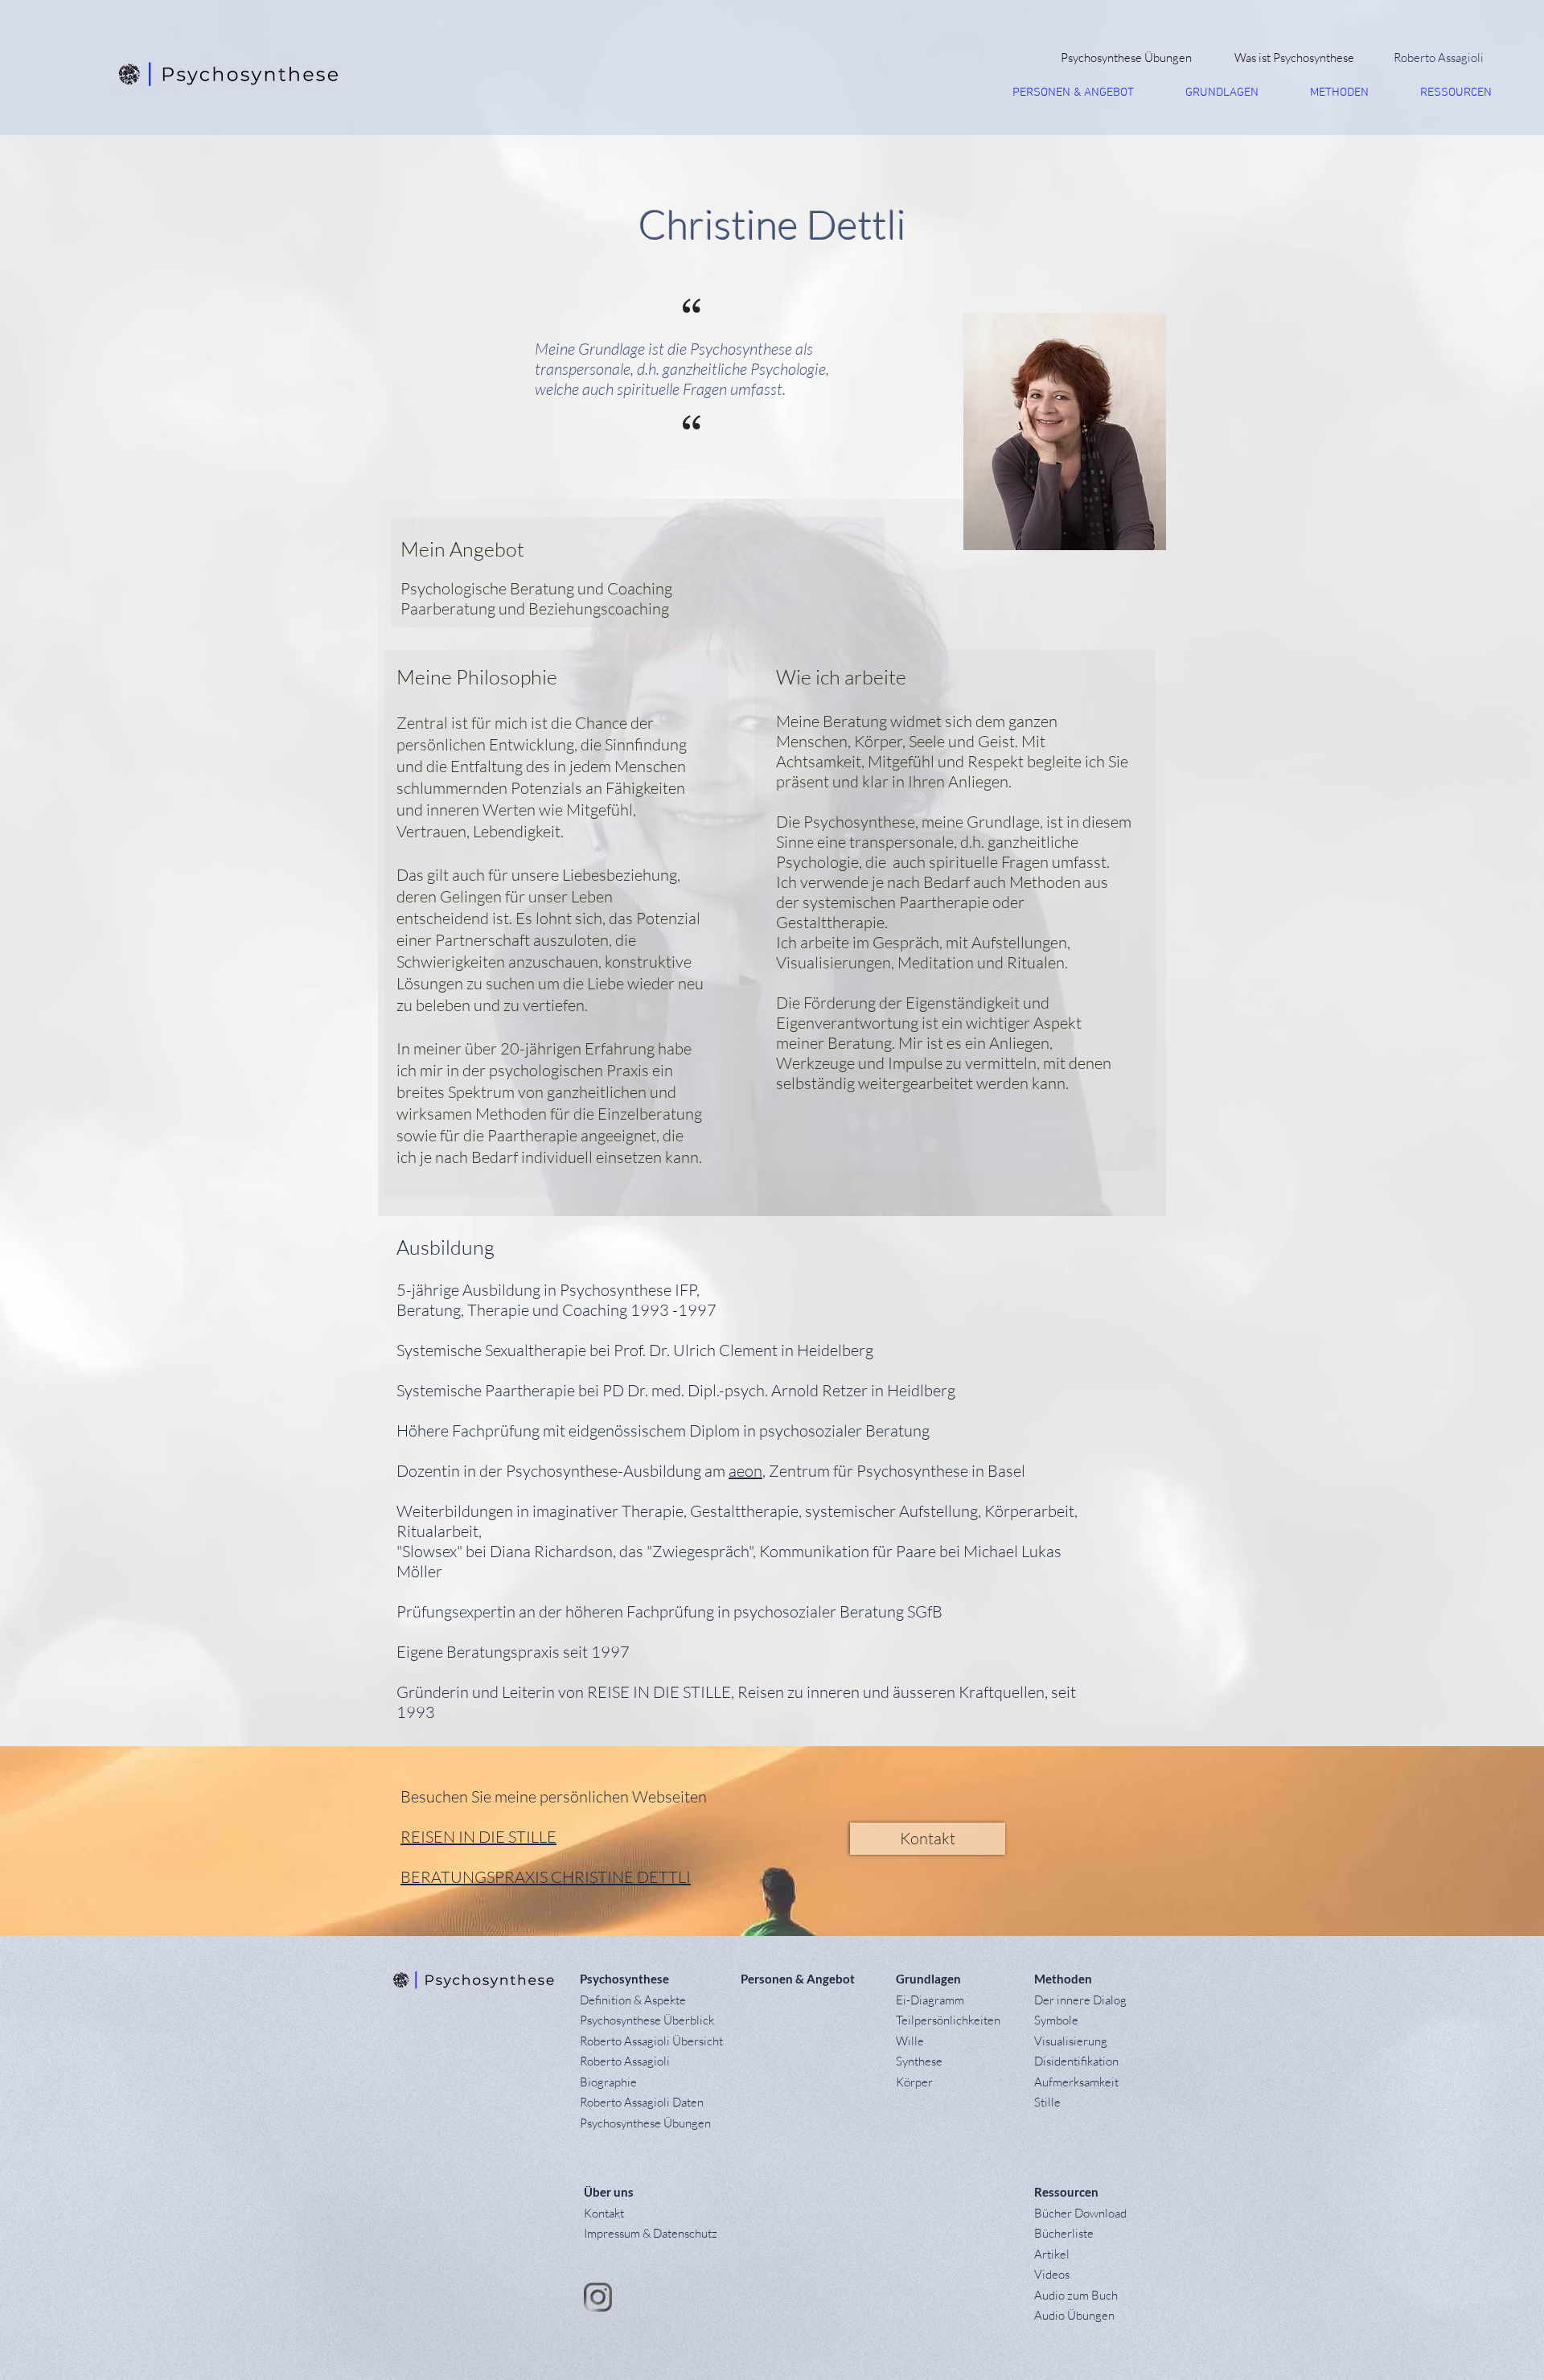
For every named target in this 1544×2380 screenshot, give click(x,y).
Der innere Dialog (1080, 2000)
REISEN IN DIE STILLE (478, 1837)
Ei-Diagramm (930, 2000)
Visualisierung (1071, 2041)
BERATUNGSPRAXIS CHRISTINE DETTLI (546, 1877)
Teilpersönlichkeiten (948, 2020)
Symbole (1056, 2020)
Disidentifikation (1076, 2061)
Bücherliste (1064, 2233)
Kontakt (604, 2213)
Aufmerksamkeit (1076, 2082)
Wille (910, 2041)
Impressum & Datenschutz (651, 2233)
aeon (745, 1471)
